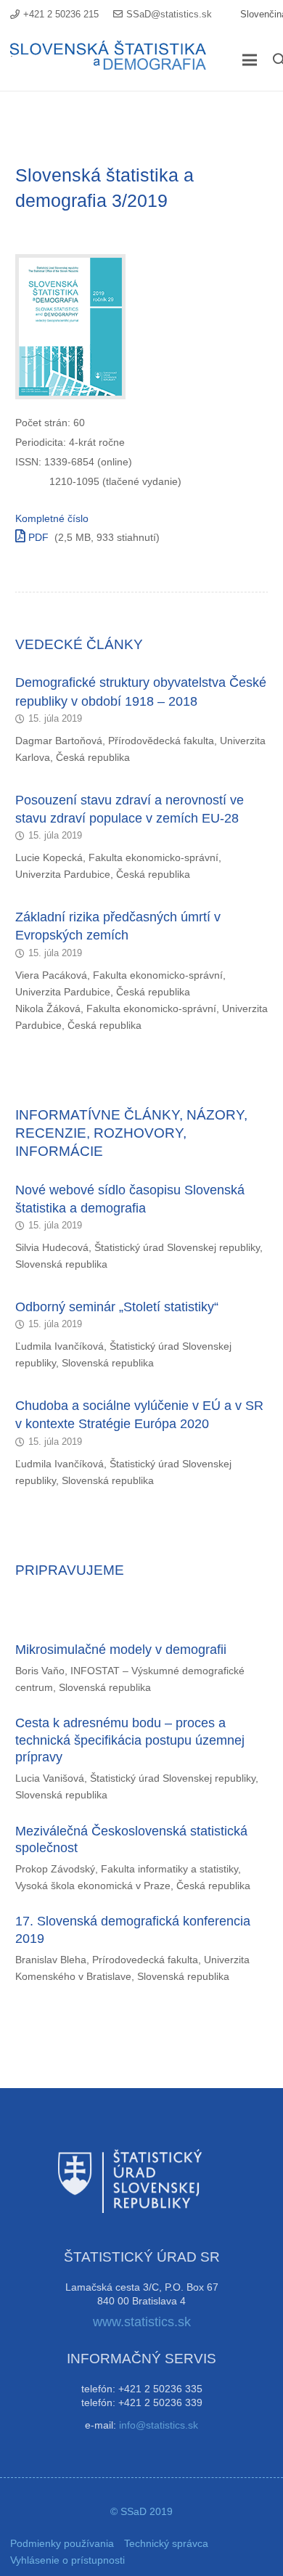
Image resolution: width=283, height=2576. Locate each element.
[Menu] (250, 60)
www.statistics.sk (142, 2322)
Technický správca (166, 2543)
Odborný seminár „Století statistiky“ (117, 1307)
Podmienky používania (62, 2543)
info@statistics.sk (159, 2425)
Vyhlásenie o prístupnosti (67, 2560)
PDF (37, 537)
